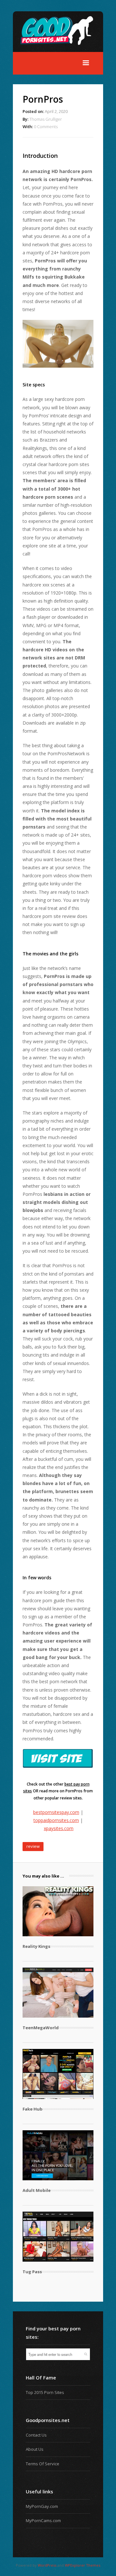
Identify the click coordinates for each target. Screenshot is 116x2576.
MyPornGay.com (42, 2506)
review (33, 1846)
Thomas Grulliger (46, 119)
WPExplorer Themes (82, 2565)
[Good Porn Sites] (61, 48)
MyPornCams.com (43, 2520)
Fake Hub (33, 2109)
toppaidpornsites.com (56, 1820)
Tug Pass (32, 2272)
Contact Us (36, 2435)
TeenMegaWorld (41, 2028)
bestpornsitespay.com (56, 1812)
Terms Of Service (43, 2464)
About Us (35, 2449)
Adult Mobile (37, 2190)
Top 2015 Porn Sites (45, 2392)
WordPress (47, 2565)
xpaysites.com (59, 1828)
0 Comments (46, 127)
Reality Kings (36, 1946)
